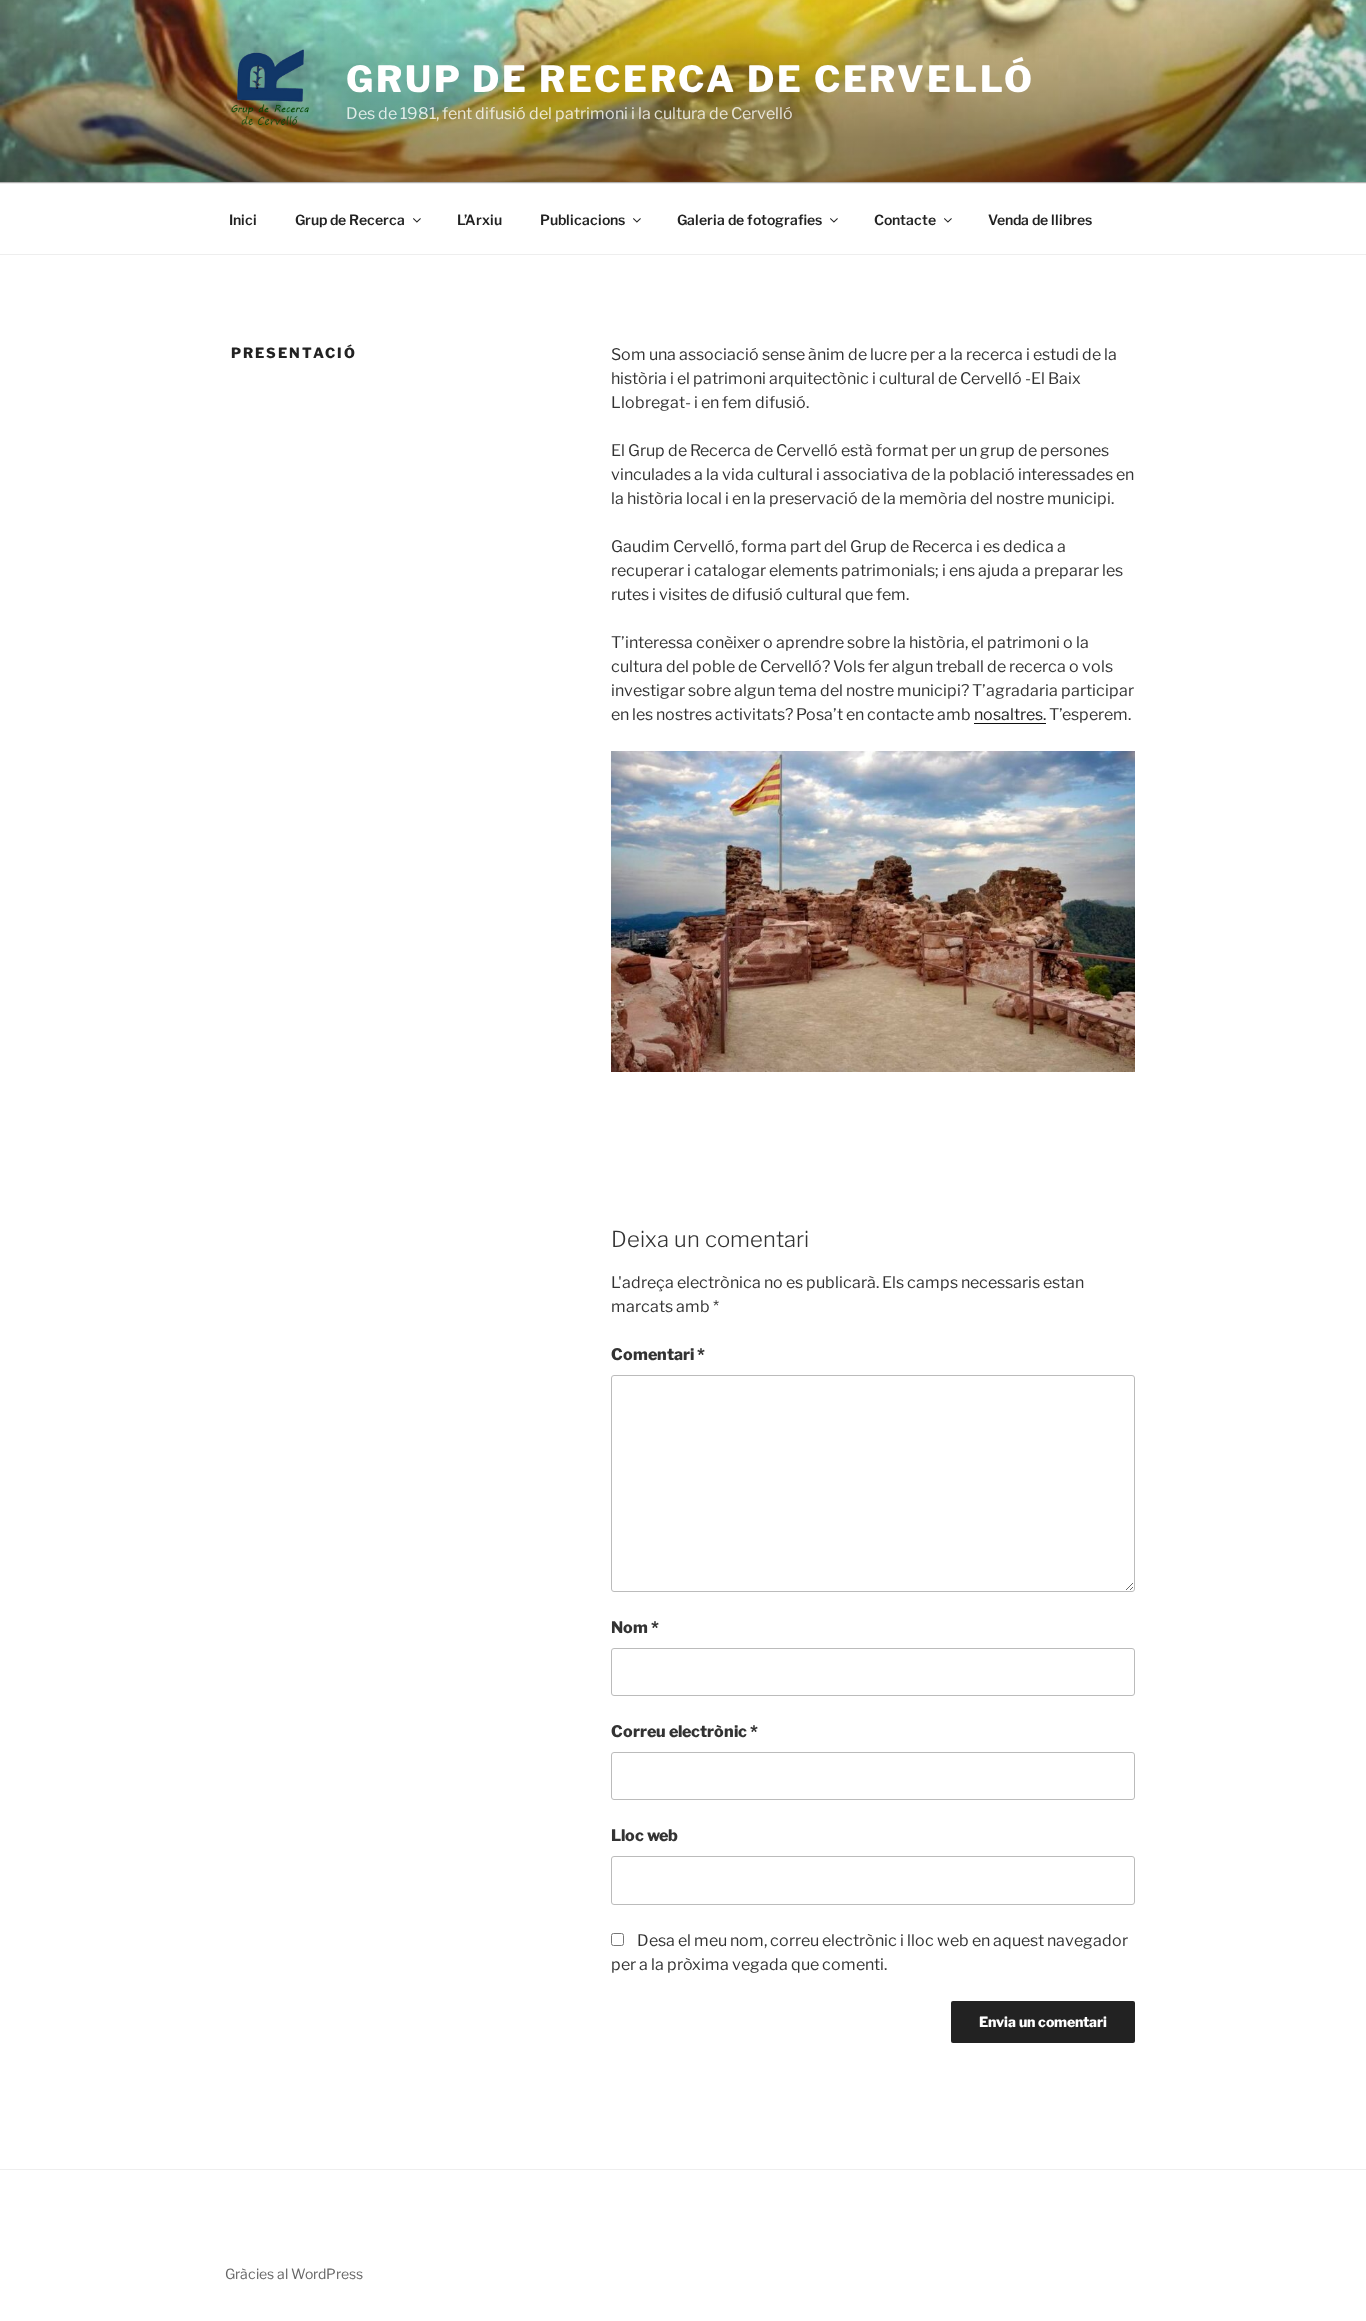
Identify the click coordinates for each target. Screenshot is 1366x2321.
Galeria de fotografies (749, 219)
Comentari (658, 1354)
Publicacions (582, 219)
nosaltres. (1010, 714)
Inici (243, 219)
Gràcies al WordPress (294, 2273)
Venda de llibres (1040, 219)
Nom (635, 1627)
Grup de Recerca (350, 219)
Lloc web (644, 1835)
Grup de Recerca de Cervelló (690, 79)
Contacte (905, 219)
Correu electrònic (684, 1731)
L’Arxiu (479, 219)
